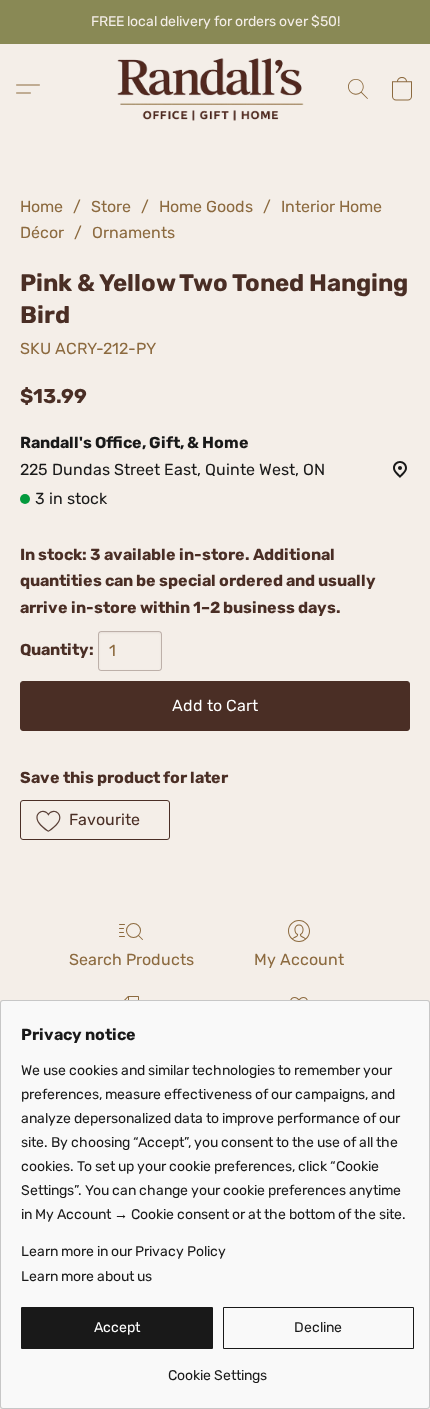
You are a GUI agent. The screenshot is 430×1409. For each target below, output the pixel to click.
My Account (299, 959)
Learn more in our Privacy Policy (123, 1251)
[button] (214, 89)
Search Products (131, 959)
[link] (217, 1368)
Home (41, 206)
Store (111, 206)
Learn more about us (86, 1276)
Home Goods (206, 206)
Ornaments (133, 232)
